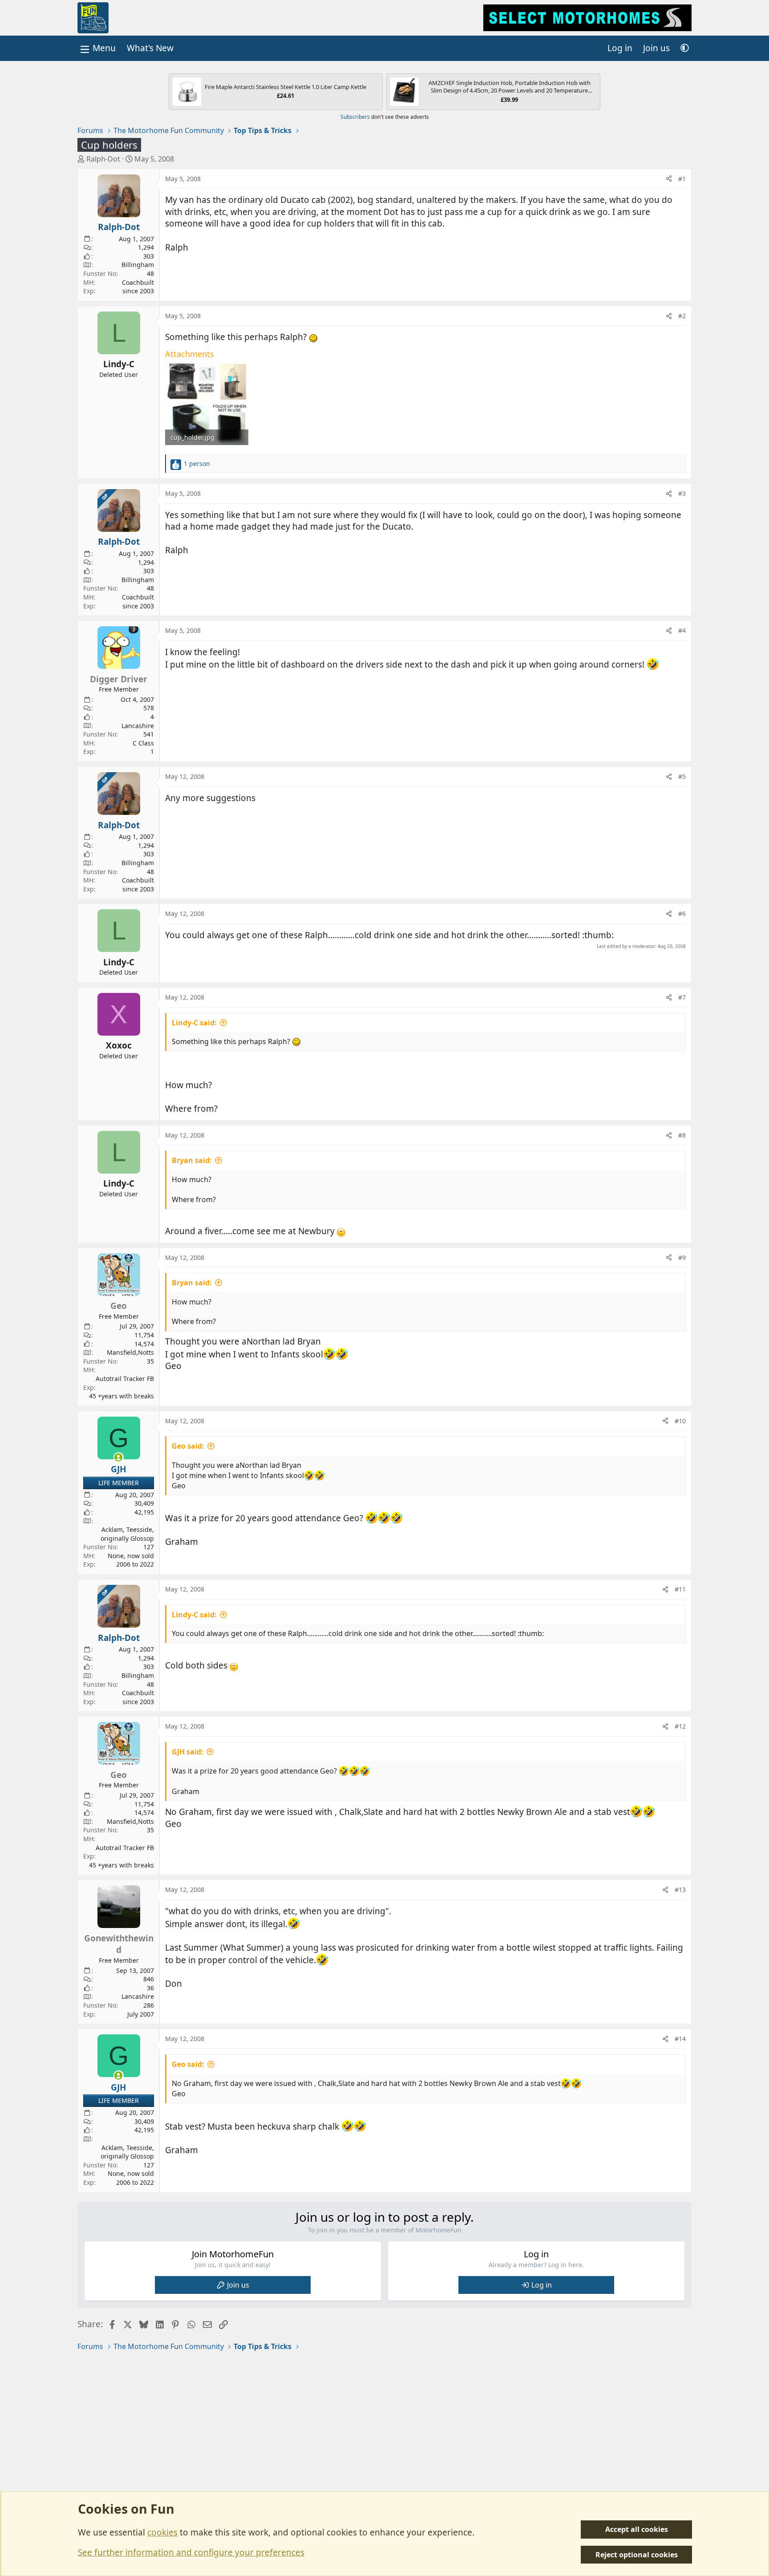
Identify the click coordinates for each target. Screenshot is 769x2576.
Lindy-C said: (194, 1023)
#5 (682, 776)
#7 (682, 997)
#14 (680, 2039)
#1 (682, 179)
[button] (685, 48)
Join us (238, 2285)
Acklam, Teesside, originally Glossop (127, 1534)
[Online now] (119, 1457)
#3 (682, 493)
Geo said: (188, 1446)
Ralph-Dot (103, 159)
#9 (682, 1258)
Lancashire (138, 726)
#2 (682, 316)
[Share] (669, 179)
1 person (197, 464)
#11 (680, 1589)
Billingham (138, 265)
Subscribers (355, 117)
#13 (680, 1889)
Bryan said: (192, 1160)
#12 (680, 1726)
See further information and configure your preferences (191, 2552)
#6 (682, 913)
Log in (542, 2285)
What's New (150, 48)
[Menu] (97, 48)
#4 (682, 630)
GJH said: (188, 1752)
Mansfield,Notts (130, 1352)
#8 (682, 1135)
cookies (162, 2532)
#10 (680, 1421)
